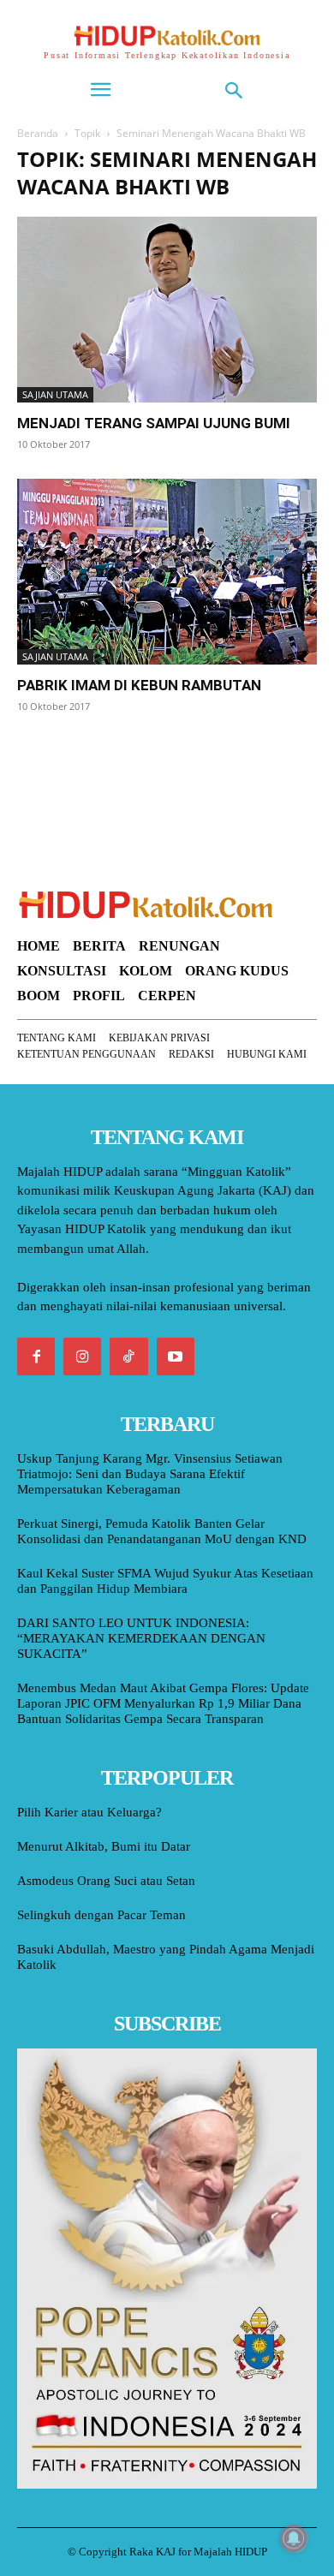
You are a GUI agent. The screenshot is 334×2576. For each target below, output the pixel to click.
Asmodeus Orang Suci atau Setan (106, 1881)
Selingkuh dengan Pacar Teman (101, 1915)
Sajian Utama (55, 394)
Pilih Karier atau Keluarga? (89, 1812)
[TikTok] (128, 1357)
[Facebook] (36, 1357)
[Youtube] (176, 1357)
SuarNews (46, 750)
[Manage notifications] (294, 2538)
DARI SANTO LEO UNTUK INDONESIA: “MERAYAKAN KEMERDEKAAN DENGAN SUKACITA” (141, 1638)
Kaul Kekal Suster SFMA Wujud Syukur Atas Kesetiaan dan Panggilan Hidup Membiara (165, 1581)
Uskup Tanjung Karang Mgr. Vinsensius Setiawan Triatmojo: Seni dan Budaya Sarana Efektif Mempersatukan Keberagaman (150, 1474)
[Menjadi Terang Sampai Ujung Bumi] (167, 310)
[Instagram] (82, 1357)
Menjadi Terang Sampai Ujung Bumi (154, 423)
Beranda (38, 133)
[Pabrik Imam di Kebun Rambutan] (167, 572)
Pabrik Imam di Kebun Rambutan (139, 685)
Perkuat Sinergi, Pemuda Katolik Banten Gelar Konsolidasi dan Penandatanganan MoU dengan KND (162, 1531)
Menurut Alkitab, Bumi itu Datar (104, 1846)
